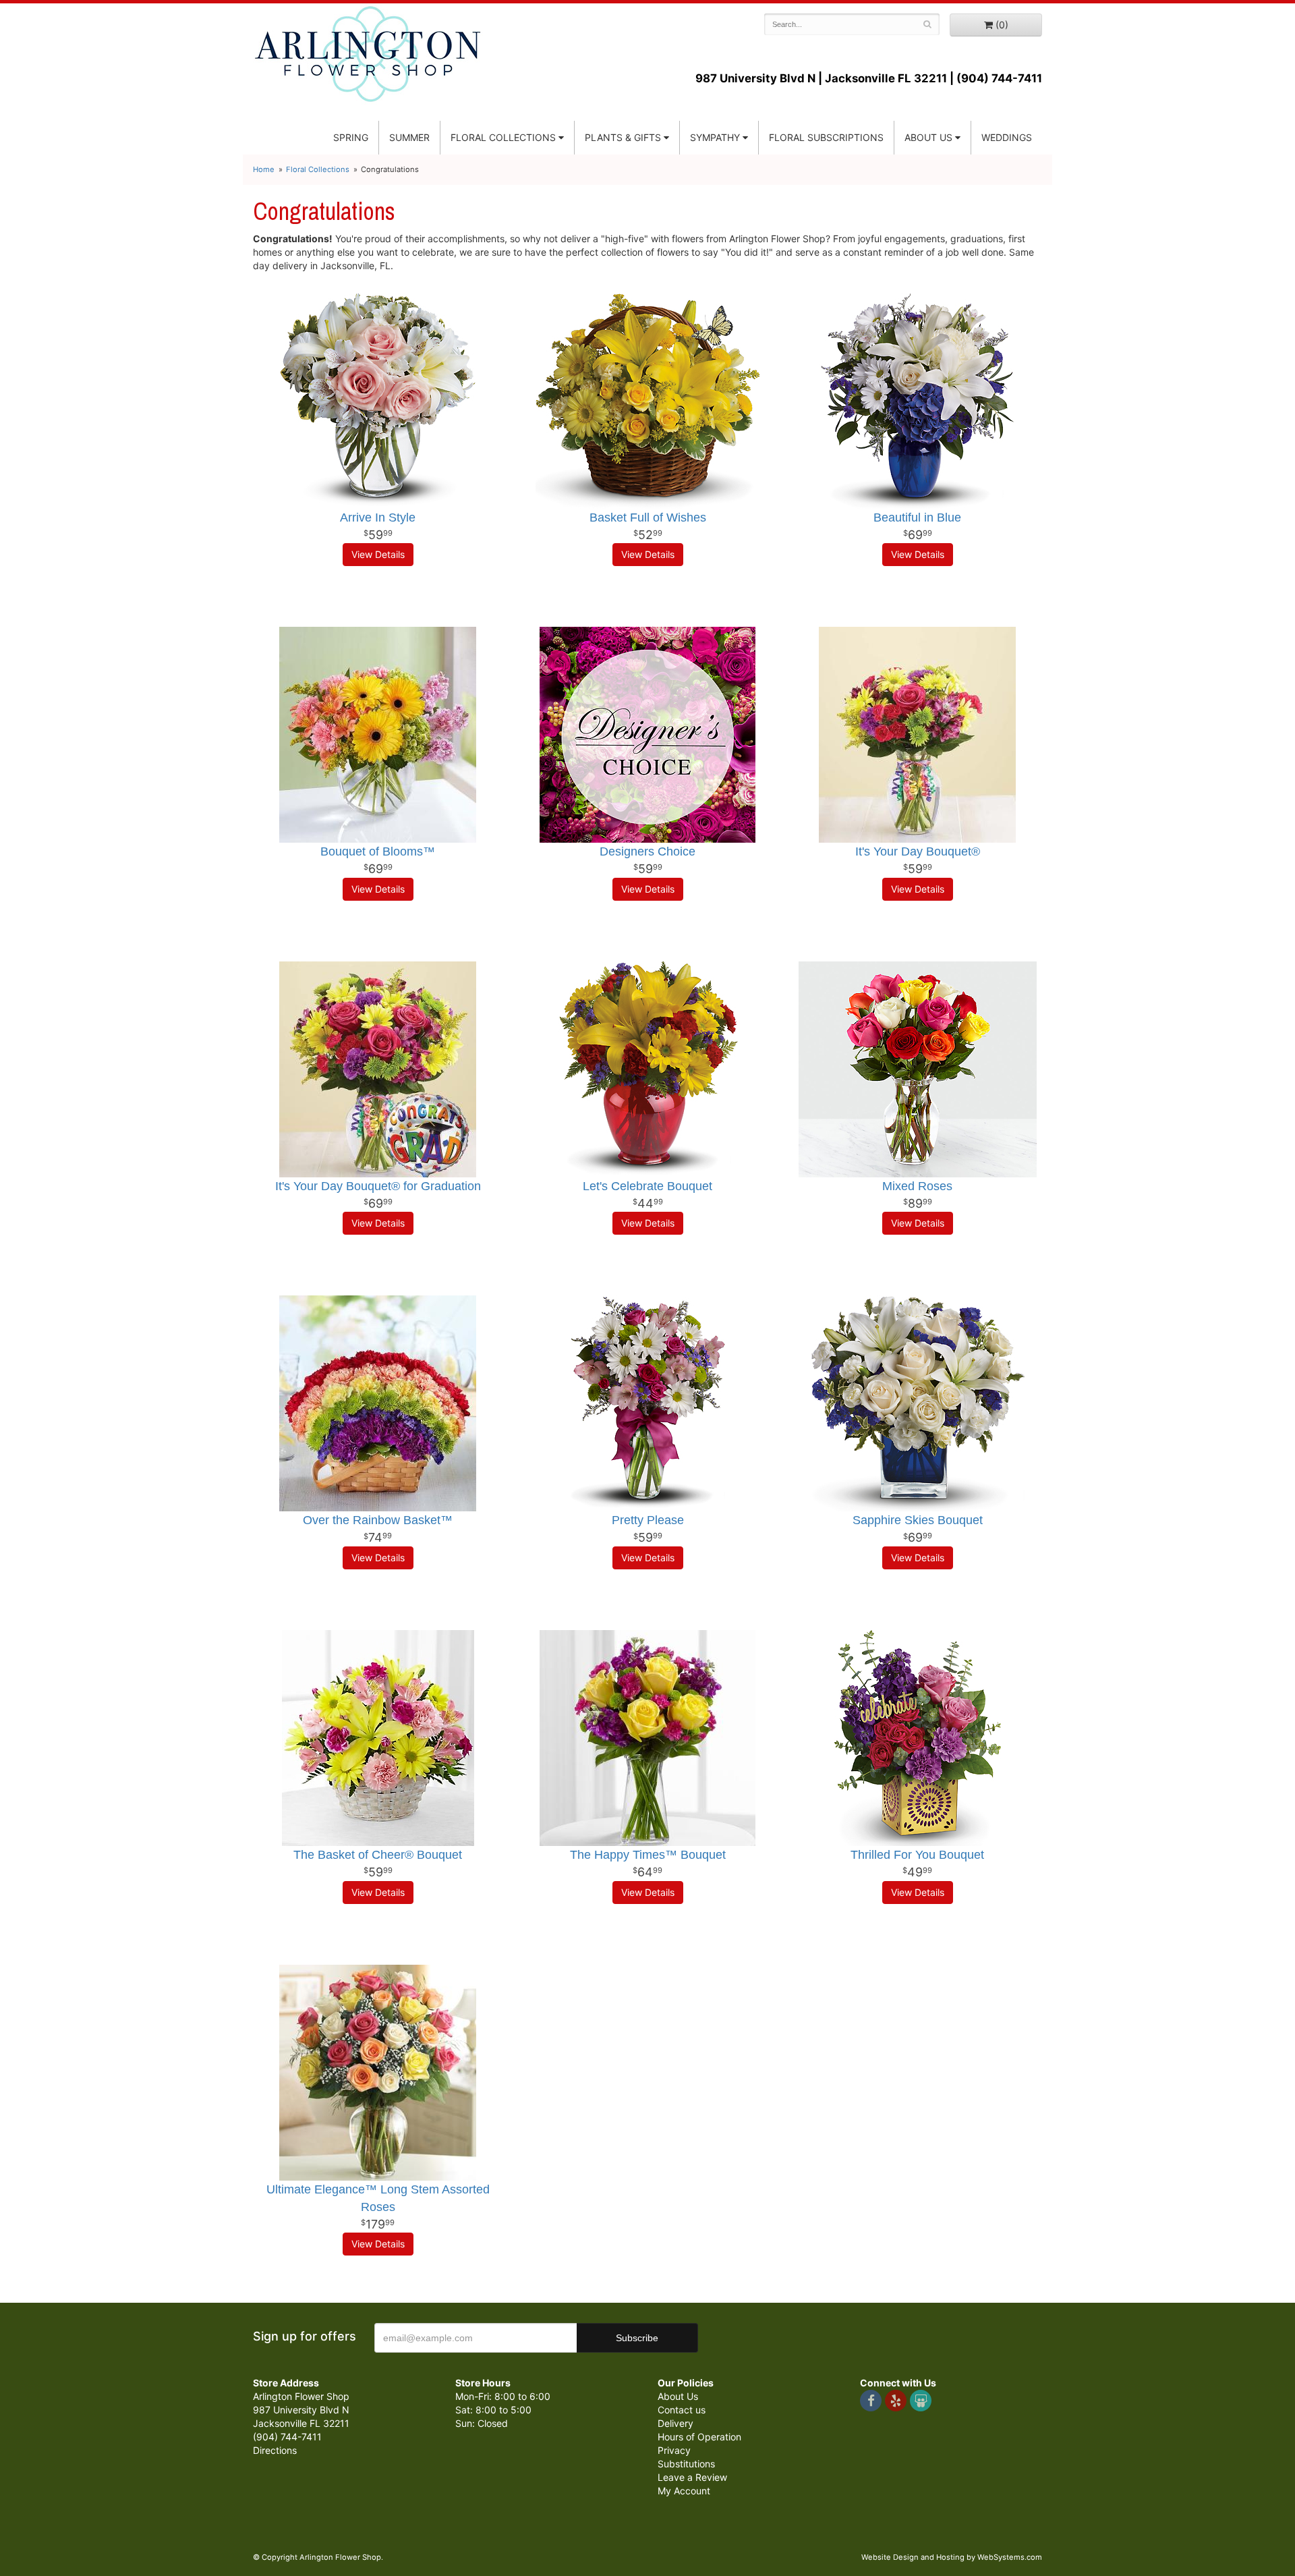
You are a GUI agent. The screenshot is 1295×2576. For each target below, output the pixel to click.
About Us (678, 2396)
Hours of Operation (699, 2437)
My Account (684, 2491)
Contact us (682, 2410)
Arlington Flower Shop (368, 54)
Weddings (1007, 137)
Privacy (674, 2450)
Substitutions (686, 2464)
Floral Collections (503, 137)
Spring (351, 137)
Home (264, 169)
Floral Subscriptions (826, 137)
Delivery (675, 2423)
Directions (275, 2450)
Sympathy (715, 137)
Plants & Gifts (623, 137)
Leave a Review (692, 2477)
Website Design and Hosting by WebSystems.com (952, 2557)
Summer (409, 137)
